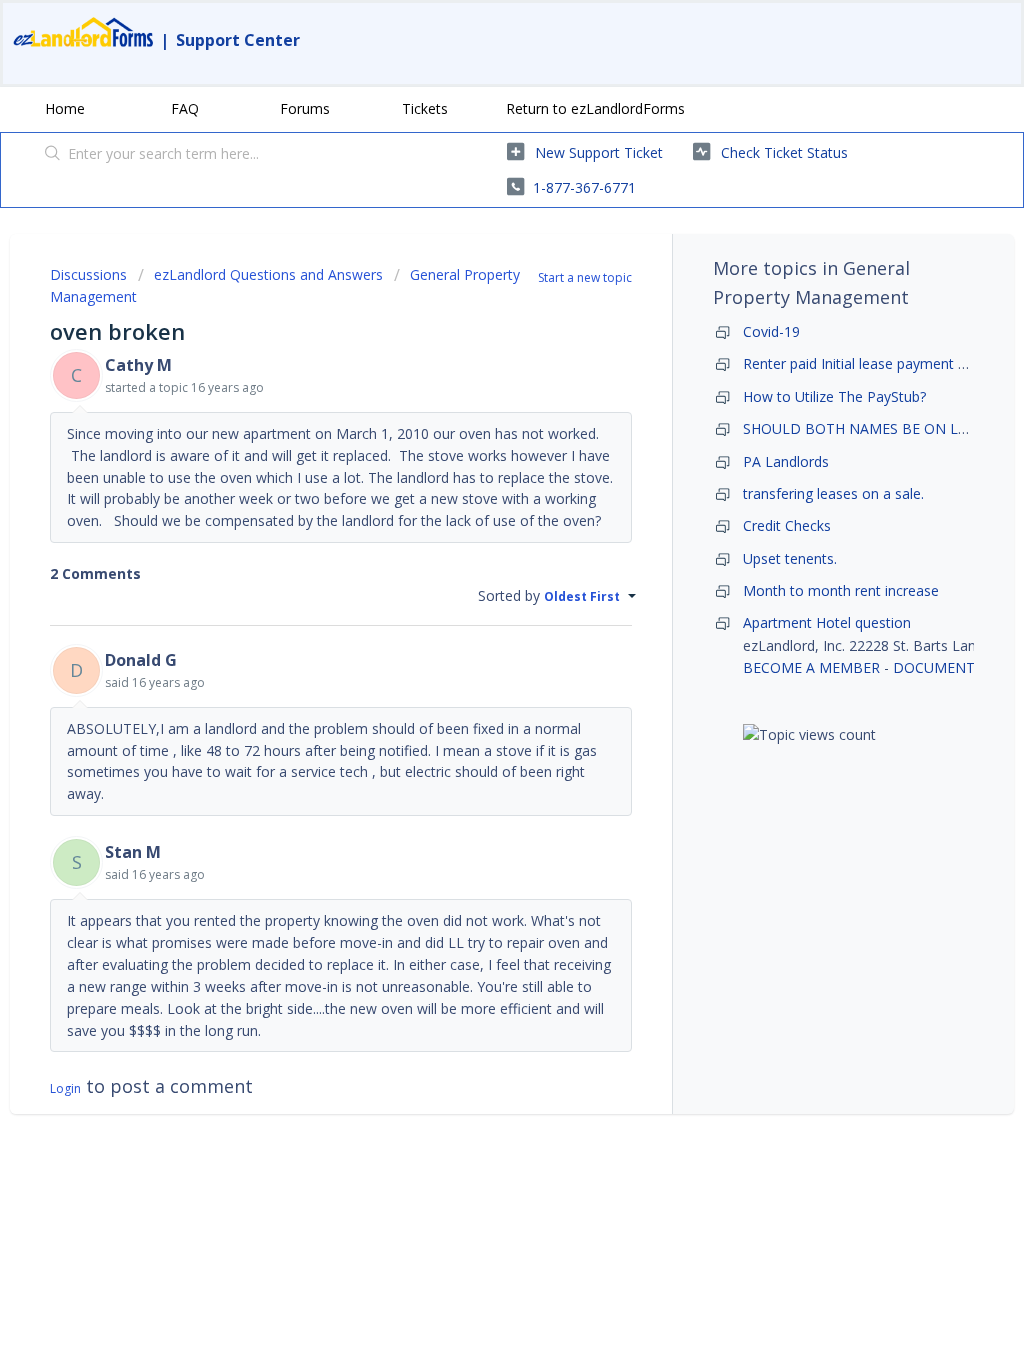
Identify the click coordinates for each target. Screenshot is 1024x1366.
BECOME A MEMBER (811, 667)
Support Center (238, 40)
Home (65, 108)
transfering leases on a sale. (833, 493)
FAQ (185, 108)
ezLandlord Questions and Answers (268, 274)
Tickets (425, 108)
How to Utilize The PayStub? (834, 396)
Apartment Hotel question (827, 622)
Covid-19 (771, 331)
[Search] (53, 155)
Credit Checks (787, 525)
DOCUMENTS (938, 667)
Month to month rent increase (841, 590)
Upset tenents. (790, 558)
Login (65, 1088)
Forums (305, 108)
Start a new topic (585, 277)
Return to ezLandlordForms (595, 108)
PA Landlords (786, 461)
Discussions (88, 274)
